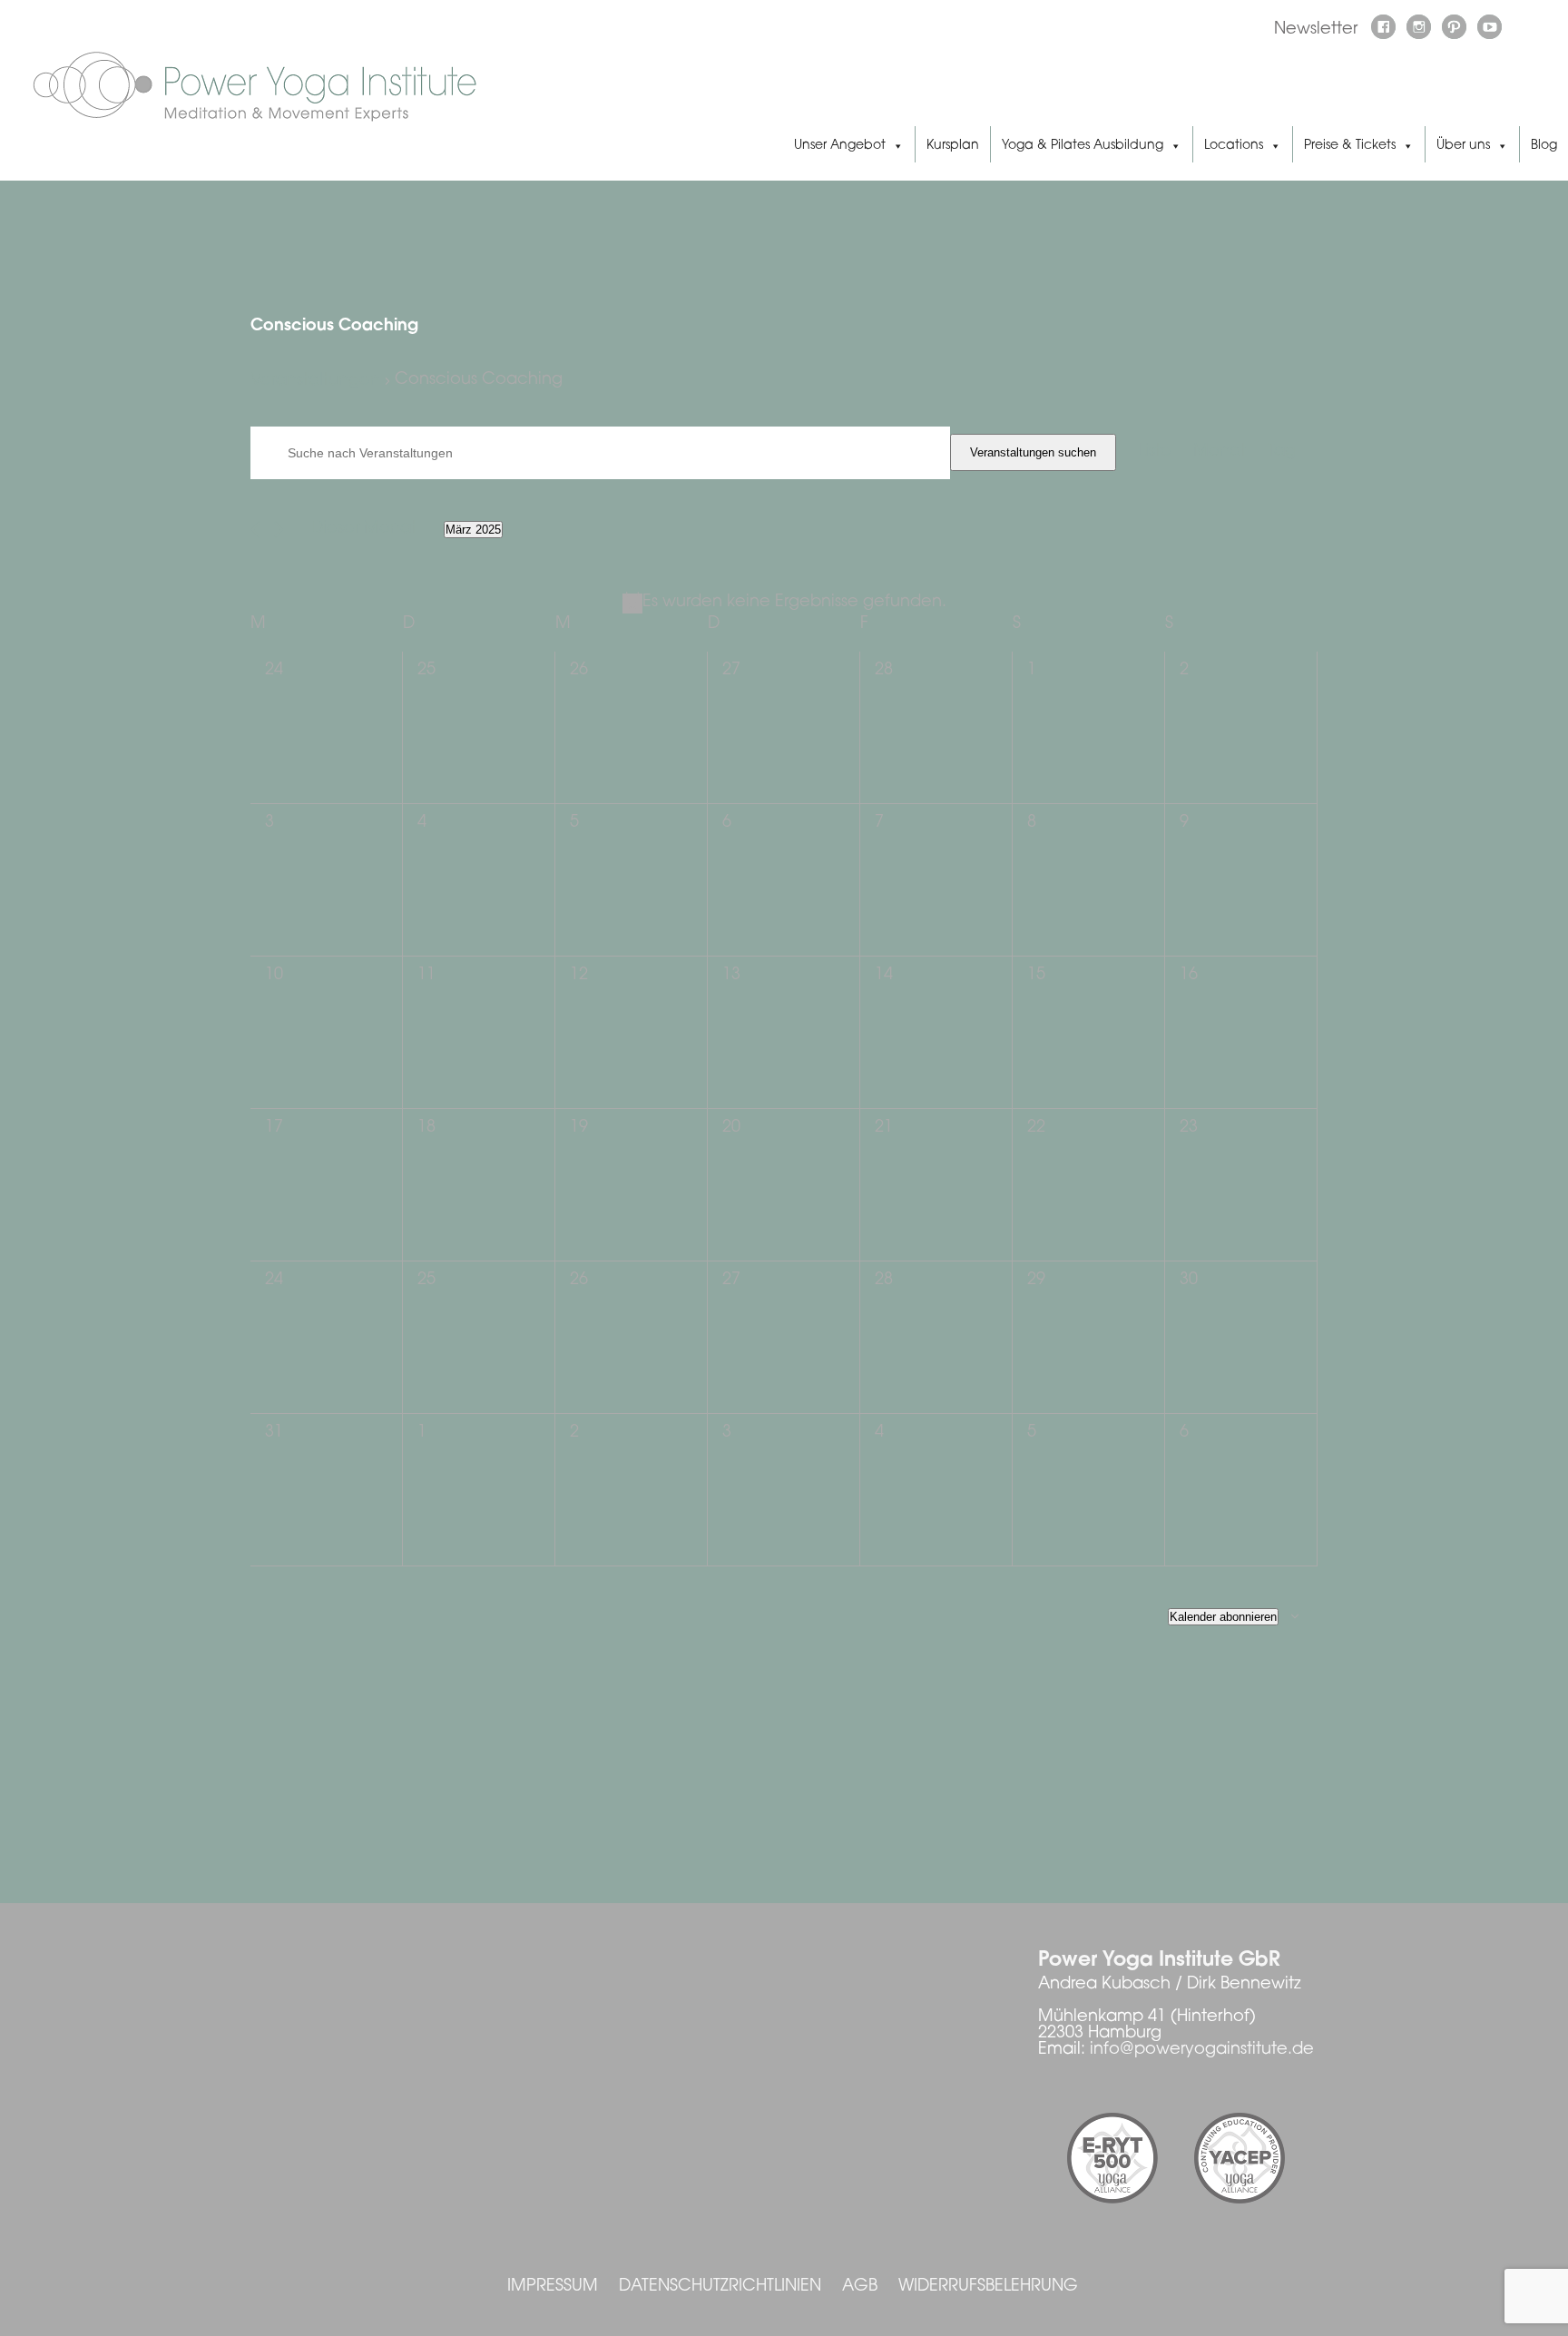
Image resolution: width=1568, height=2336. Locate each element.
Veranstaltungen (315, 381)
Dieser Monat (364, 529)
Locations (1234, 146)
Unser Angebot (840, 146)
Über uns (1463, 146)
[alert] (784, 603)
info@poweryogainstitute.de (1202, 2050)
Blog (1544, 146)
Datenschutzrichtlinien (720, 2287)
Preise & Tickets (1350, 146)
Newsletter (1316, 30)
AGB (860, 2287)
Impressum (553, 2287)
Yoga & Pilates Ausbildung (1083, 146)
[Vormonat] (255, 530)
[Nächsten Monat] (279, 530)
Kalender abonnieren (1223, 1617)
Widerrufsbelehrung (988, 2287)
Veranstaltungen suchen (1033, 452)
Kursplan (953, 146)
